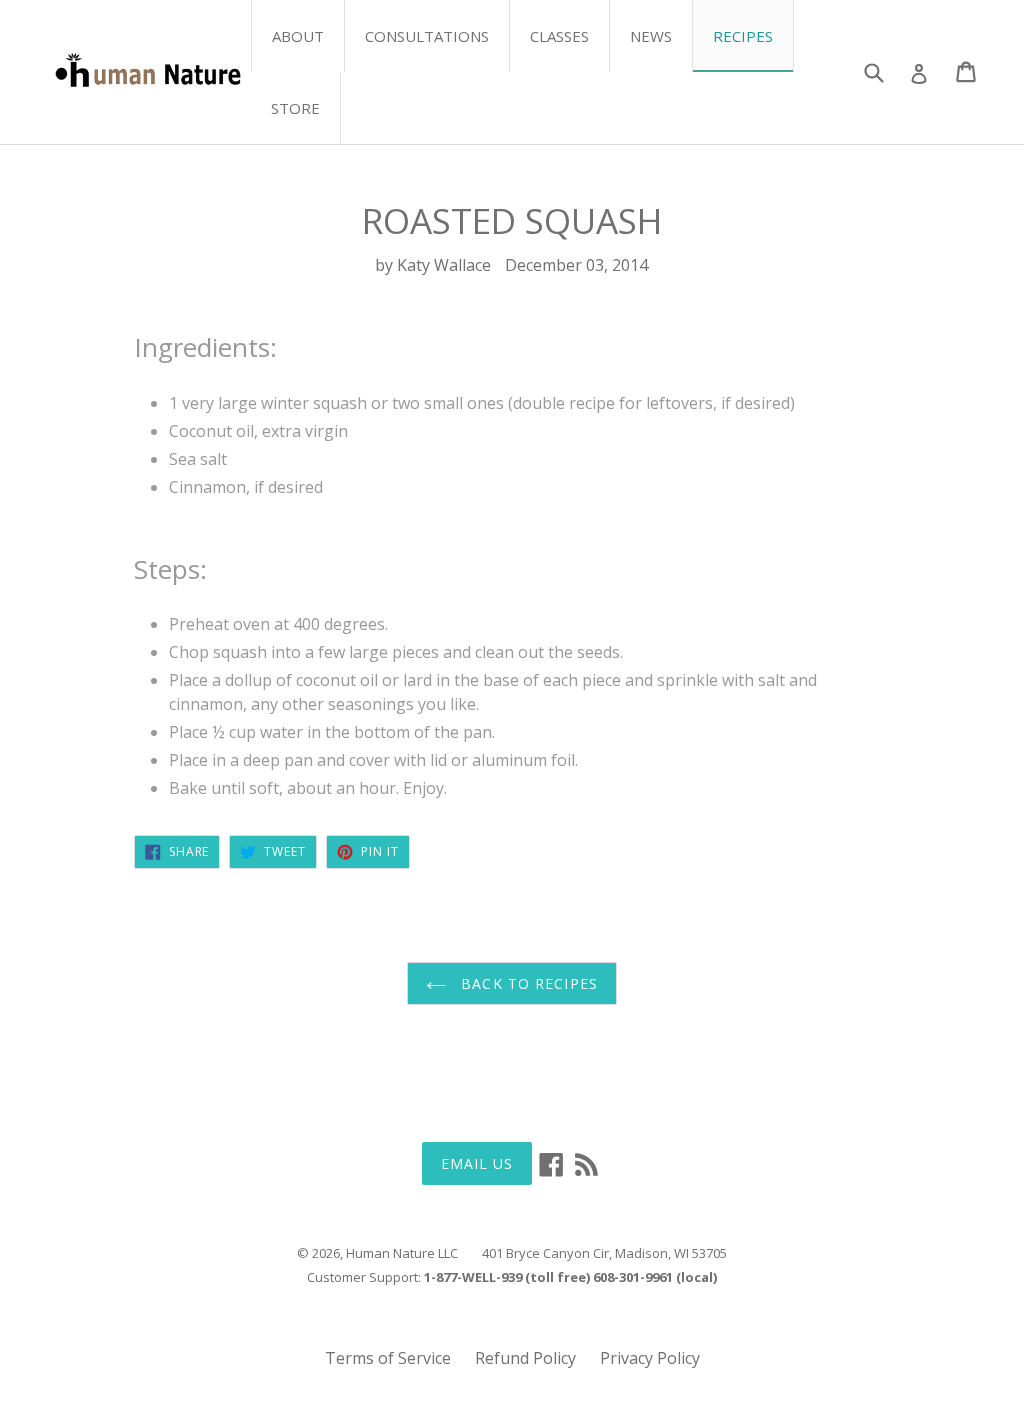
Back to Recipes (527, 983)
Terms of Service (388, 1358)
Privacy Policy (650, 1358)
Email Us (477, 1163)
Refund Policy (525, 1358)
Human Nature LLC (402, 1253)
